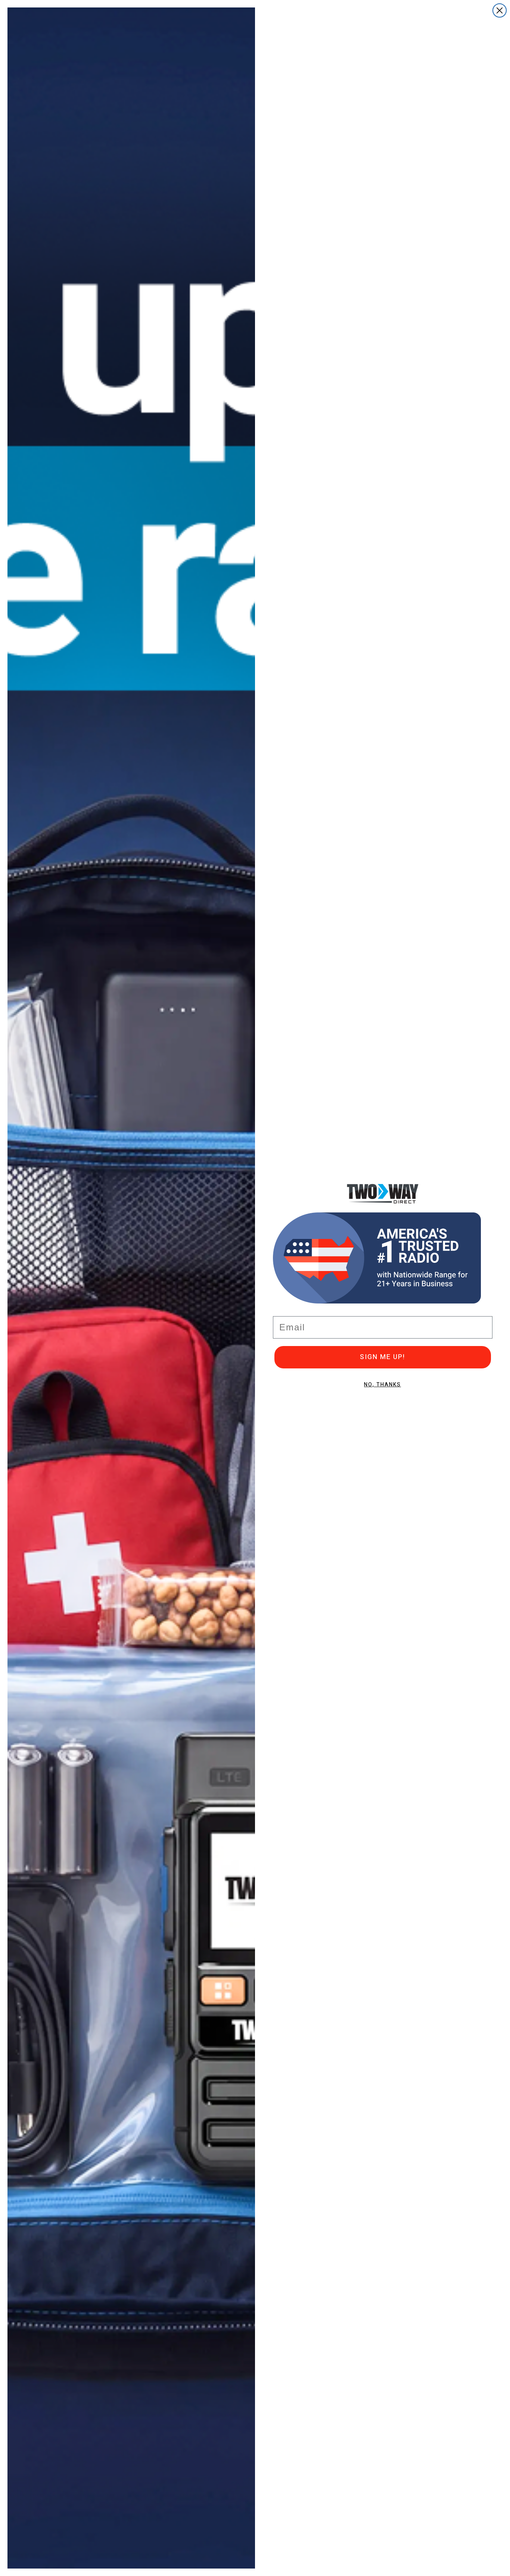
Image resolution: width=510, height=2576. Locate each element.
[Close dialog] (500, 10)
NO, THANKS (382, 1385)
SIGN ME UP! (382, 1357)
